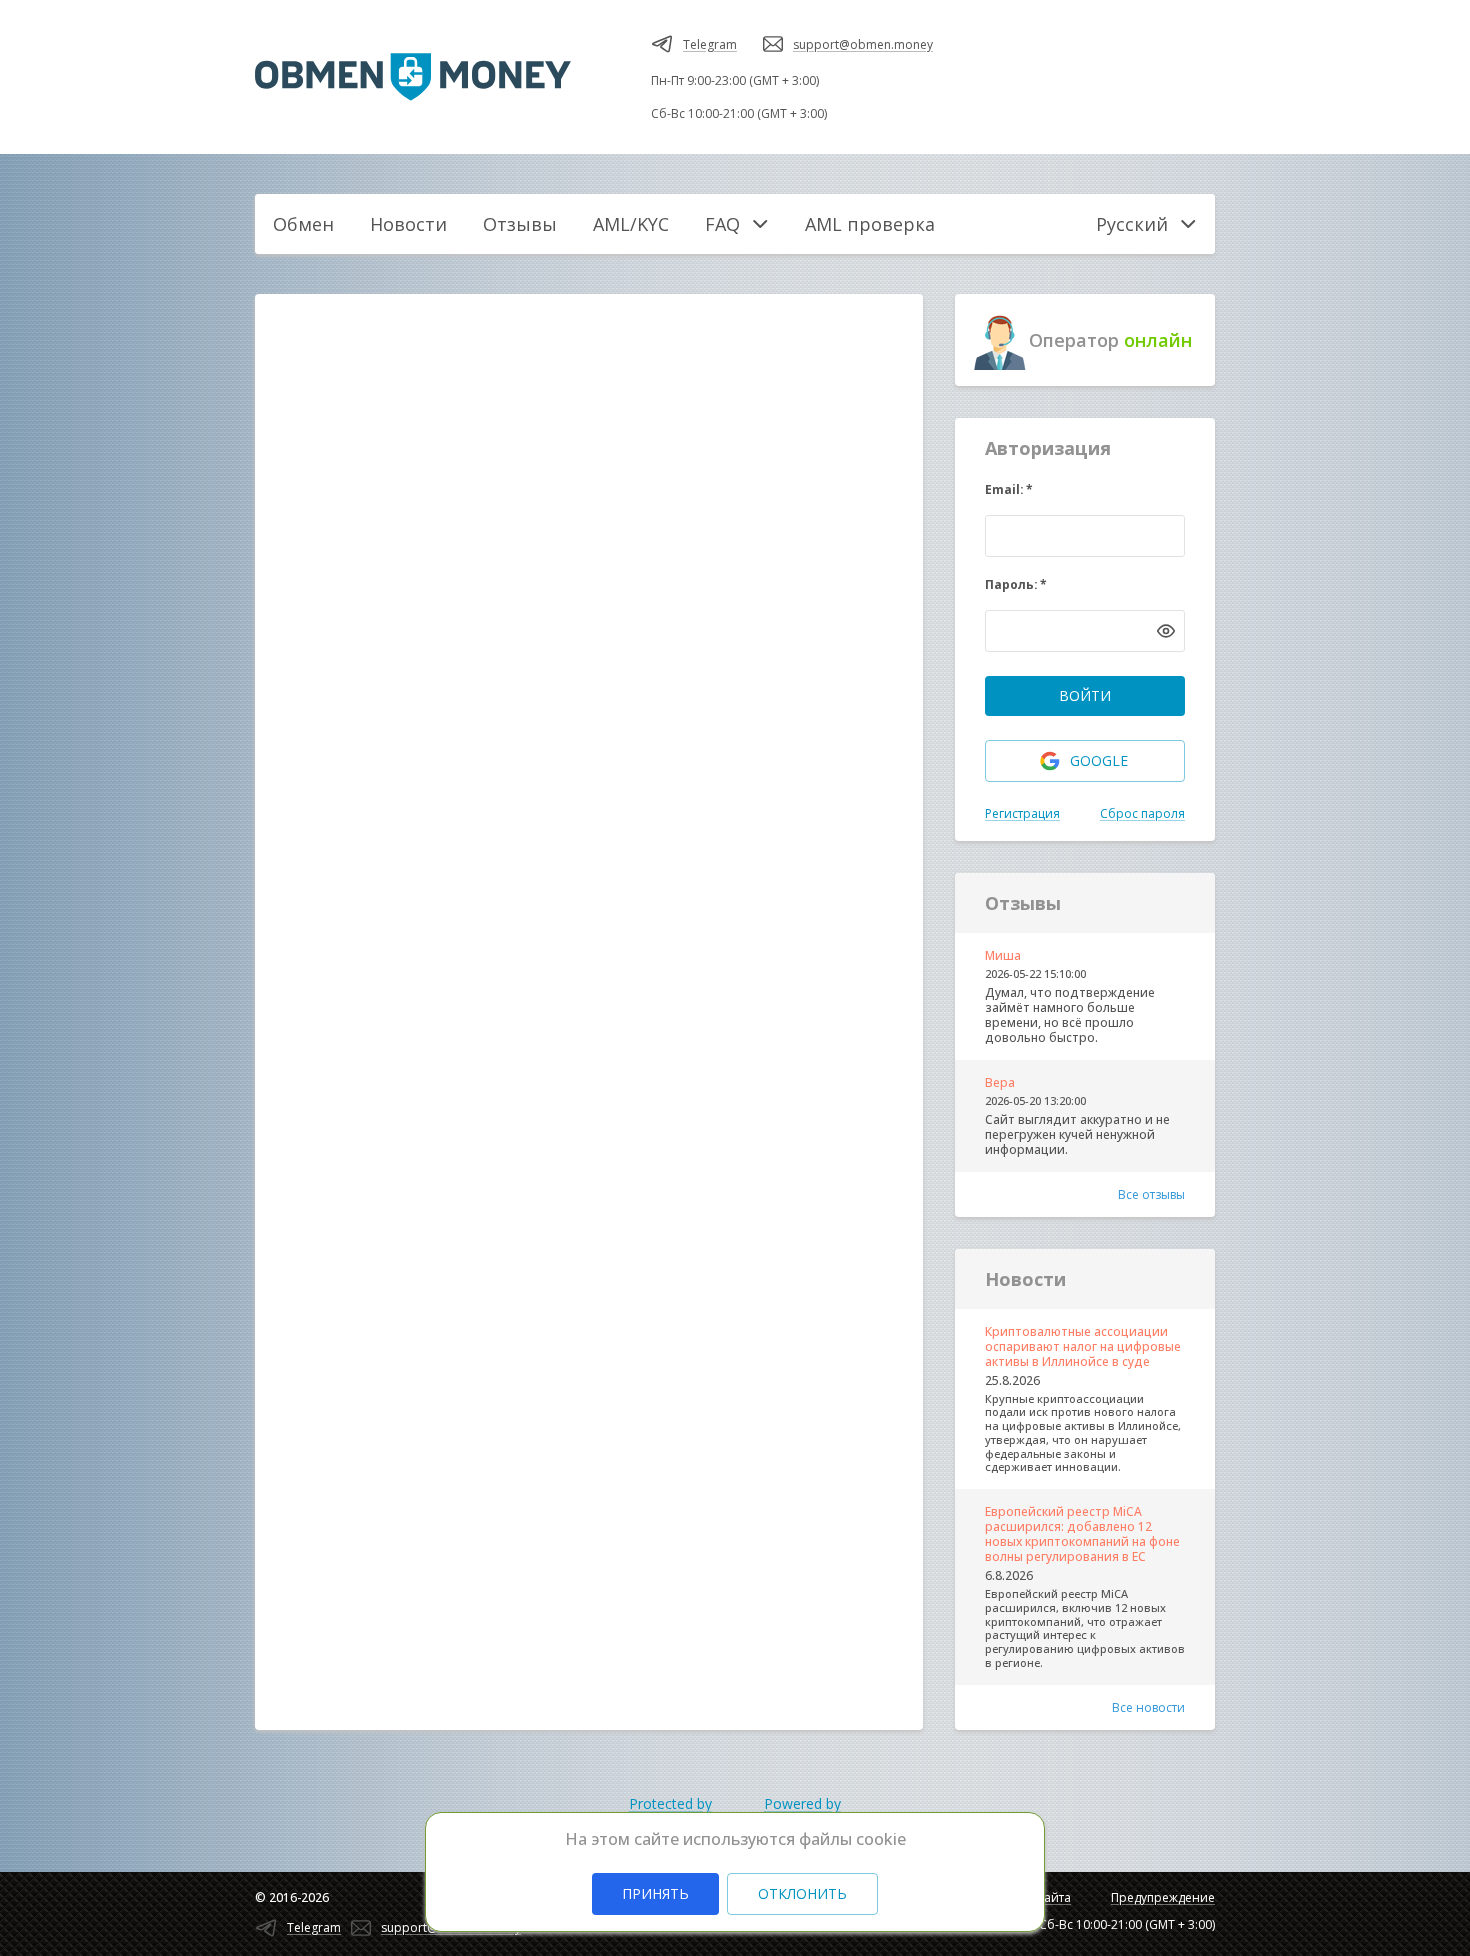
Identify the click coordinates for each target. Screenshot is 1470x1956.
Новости (408, 224)
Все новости (1148, 1707)
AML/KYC (631, 224)
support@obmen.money (863, 44)
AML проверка (870, 224)
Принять (655, 1893)
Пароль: (1016, 584)
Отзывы (520, 224)
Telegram (710, 44)
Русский (1132, 224)
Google (1099, 760)
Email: (1009, 489)
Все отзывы (1151, 1194)
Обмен (303, 224)
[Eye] (1166, 631)
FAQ (722, 224)
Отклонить (802, 1893)
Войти (1085, 695)
